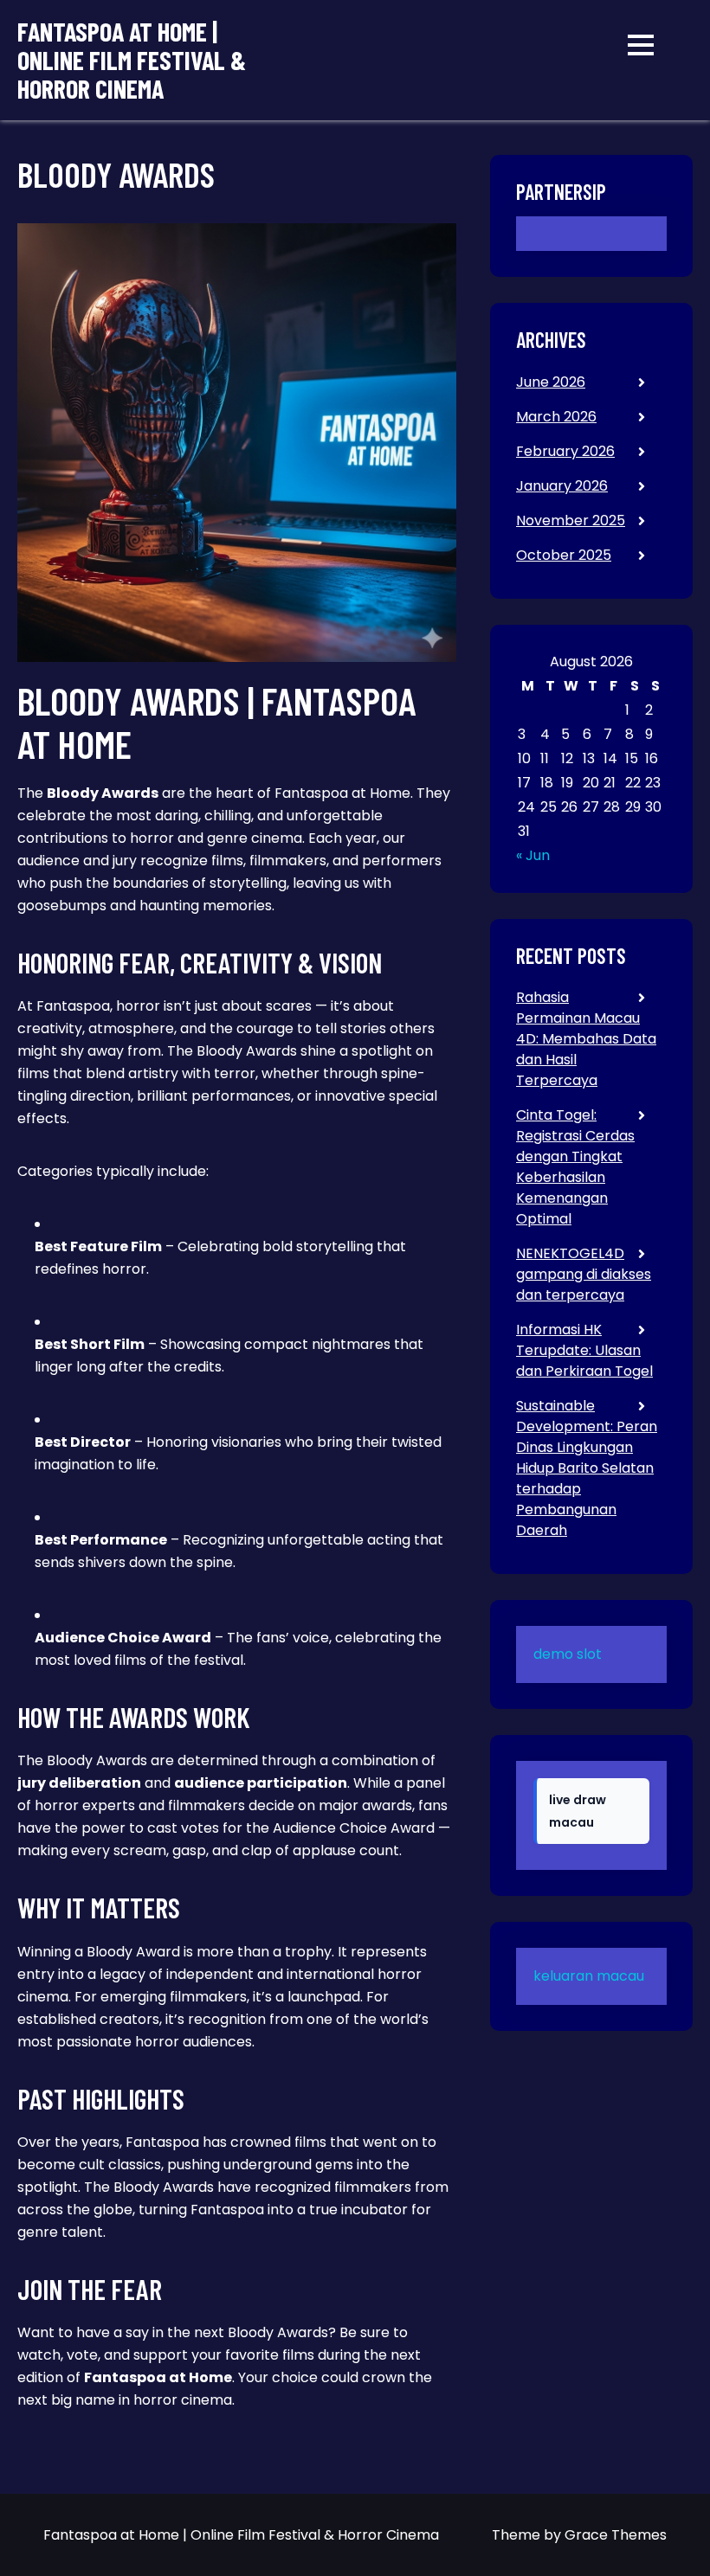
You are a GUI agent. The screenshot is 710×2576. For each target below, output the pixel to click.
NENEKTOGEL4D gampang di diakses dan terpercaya (584, 1274)
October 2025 (564, 555)
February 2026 (565, 451)
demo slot (568, 1654)
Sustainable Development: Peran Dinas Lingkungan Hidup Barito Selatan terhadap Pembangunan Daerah (587, 1468)
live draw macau (578, 1811)
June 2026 (551, 382)
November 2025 (571, 520)
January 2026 (562, 486)
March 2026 (556, 417)
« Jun (533, 855)
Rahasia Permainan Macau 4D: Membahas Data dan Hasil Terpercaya (586, 1039)
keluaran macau (589, 1976)
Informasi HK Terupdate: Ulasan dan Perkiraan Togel (584, 1350)
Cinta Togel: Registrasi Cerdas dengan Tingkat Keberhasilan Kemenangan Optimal (575, 1167)
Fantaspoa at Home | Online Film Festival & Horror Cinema (132, 60)
